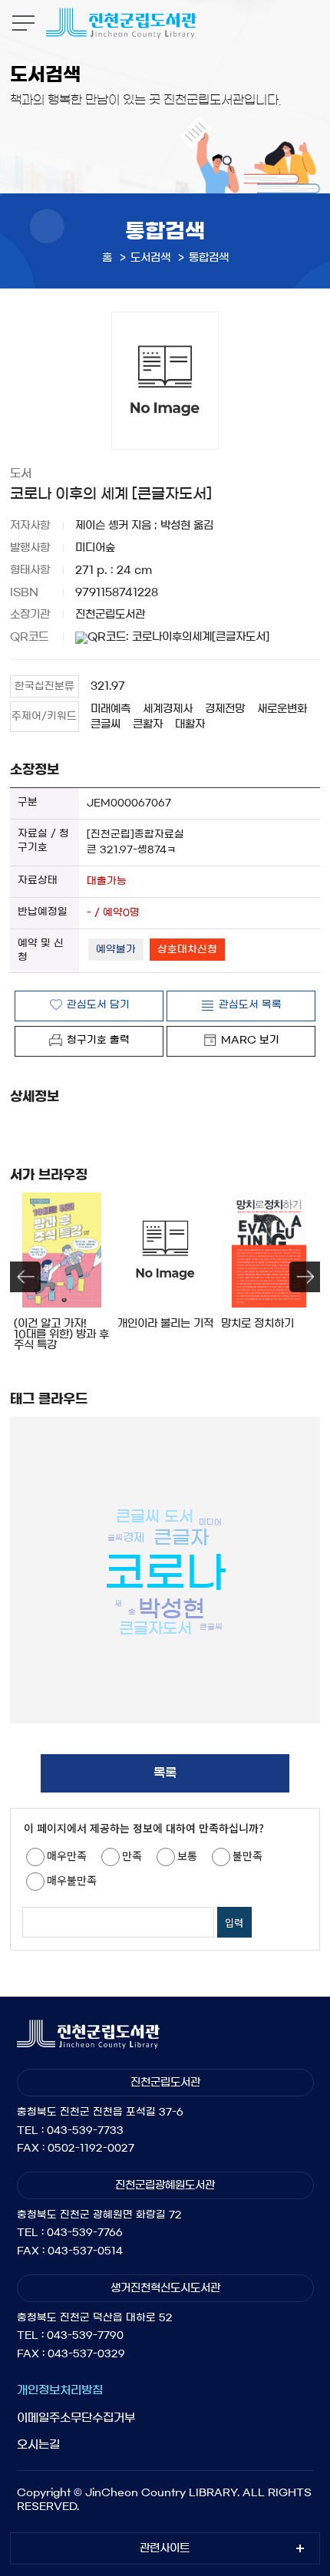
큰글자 (181, 1537)
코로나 (165, 1572)
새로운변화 (282, 709)
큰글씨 (106, 724)
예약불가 (116, 950)
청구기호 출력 (98, 1040)
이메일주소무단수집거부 (76, 2418)
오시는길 (38, 2444)
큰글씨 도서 (155, 1516)
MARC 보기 (250, 1040)
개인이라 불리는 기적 (165, 1324)
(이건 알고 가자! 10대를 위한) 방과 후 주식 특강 (61, 1334)
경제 (134, 1537)
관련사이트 (165, 2548)
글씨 (115, 1537)
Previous (25, 1277)
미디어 (210, 1522)
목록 (165, 1773)
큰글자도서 (155, 1628)
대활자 (190, 724)
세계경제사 (168, 709)
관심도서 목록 (250, 1005)
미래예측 (111, 709)
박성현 (172, 1609)
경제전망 (225, 709)
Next (305, 1277)
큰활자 (148, 724)
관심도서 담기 (98, 1005)
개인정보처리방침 (60, 2390)
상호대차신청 (187, 950)
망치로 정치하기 (257, 1324)
